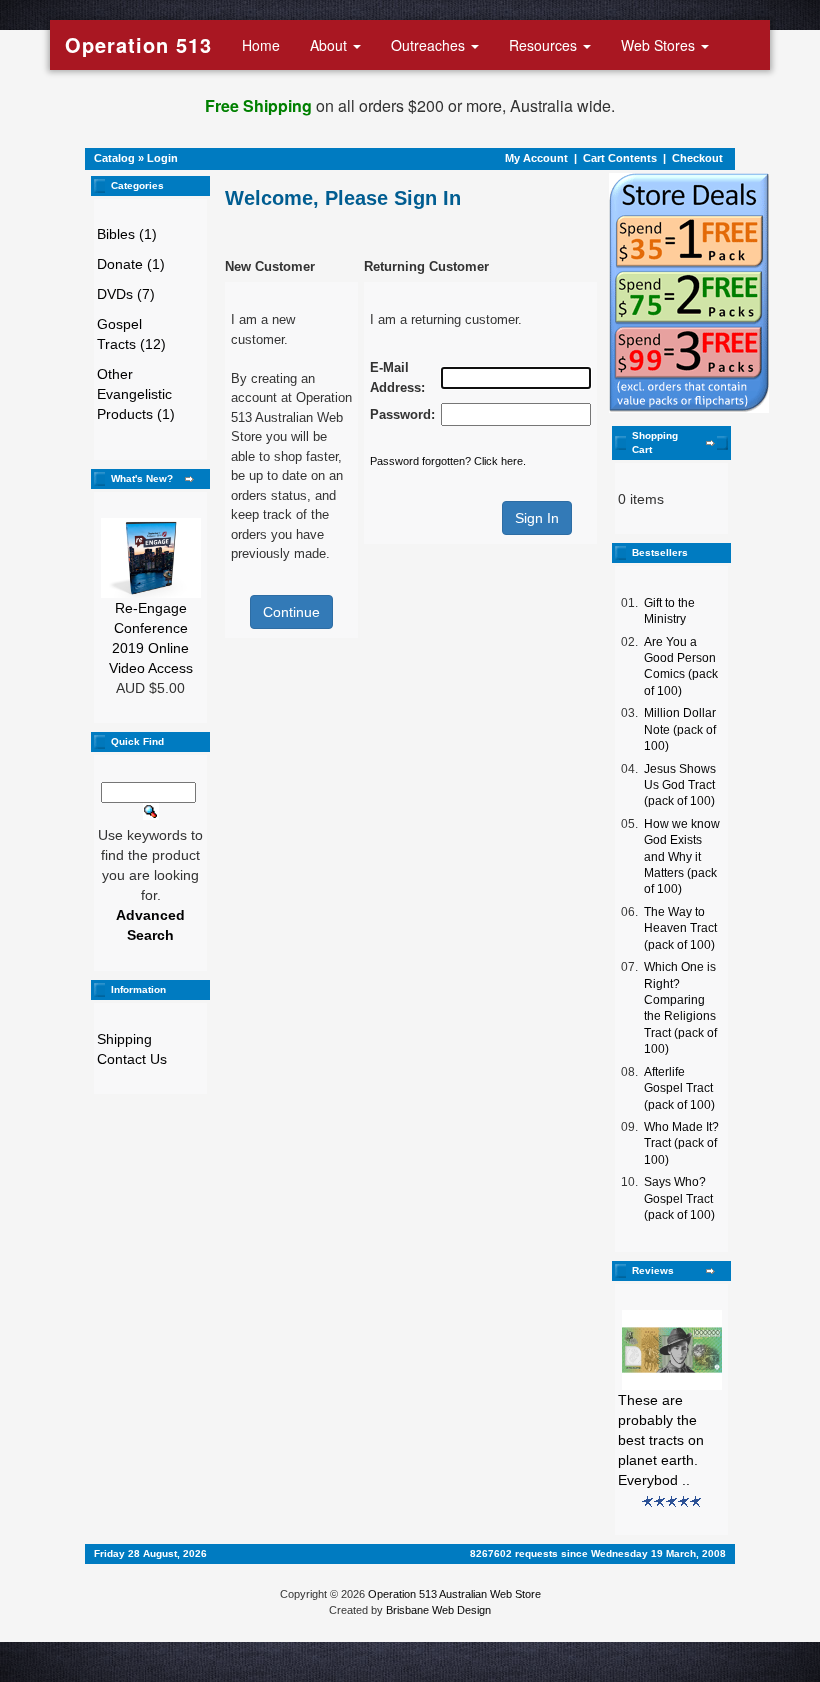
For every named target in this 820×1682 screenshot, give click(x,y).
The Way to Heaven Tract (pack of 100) (680, 928)
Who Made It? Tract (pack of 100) (681, 1143)
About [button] (330, 45)
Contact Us (132, 1059)
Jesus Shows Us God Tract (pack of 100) (680, 785)
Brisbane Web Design (438, 1610)
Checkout (697, 158)
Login (162, 158)
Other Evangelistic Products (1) (136, 394)
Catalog (114, 158)
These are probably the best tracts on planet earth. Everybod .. (661, 1440)
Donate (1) (131, 264)
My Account (536, 158)
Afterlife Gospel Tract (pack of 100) (679, 1088)
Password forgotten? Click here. (448, 461)
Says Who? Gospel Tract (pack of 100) (679, 1198)
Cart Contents (620, 158)
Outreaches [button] (430, 45)
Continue (291, 612)
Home (261, 45)
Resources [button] (545, 45)
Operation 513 (138, 44)
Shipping (124, 1039)
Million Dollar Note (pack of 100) (680, 729)
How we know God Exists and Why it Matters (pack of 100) (682, 857)
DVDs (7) (126, 294)
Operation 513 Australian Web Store (454, 1594)
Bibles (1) (127, 234)
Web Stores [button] (660, 45)
